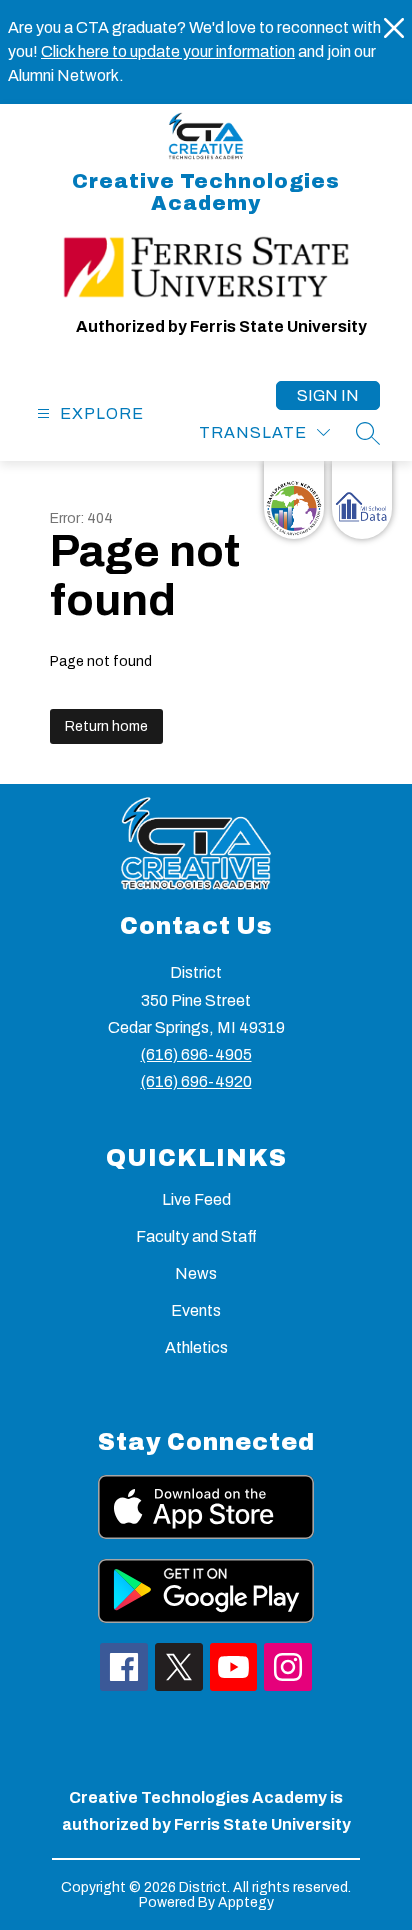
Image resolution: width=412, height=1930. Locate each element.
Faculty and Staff (196, 1236)
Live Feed (196, 1199)
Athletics (196, 1347)
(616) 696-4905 (196, 1054)
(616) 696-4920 (196, 1081)
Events (196, 1310)
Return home (106, 726)
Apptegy (246, 1902)
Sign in (328, 395)
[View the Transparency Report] (294, 500)
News (196, 1273)
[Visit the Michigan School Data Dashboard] (362, 500)
